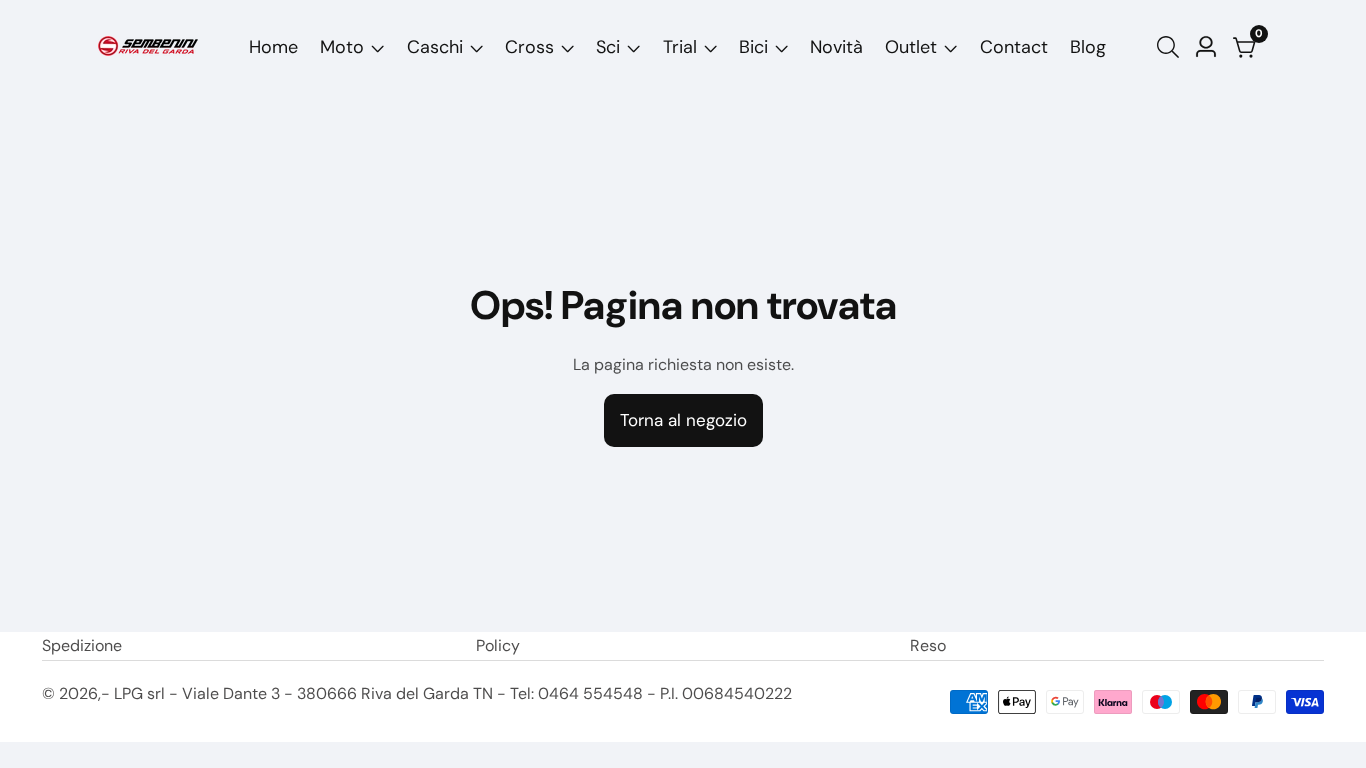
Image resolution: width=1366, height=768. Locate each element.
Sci (608, 47)
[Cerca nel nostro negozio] (1172, 47)
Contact (1014, 47)
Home (273, 47)
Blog (1088, 47)
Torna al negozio (683, 420)
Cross (529, 47)
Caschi (435, 47)
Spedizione (82, 645)
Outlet (911, 47)
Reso (928, 645)
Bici (753, 47)
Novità (836, 47)
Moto (342, 47)
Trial (680, 47)
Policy (498, 645)
